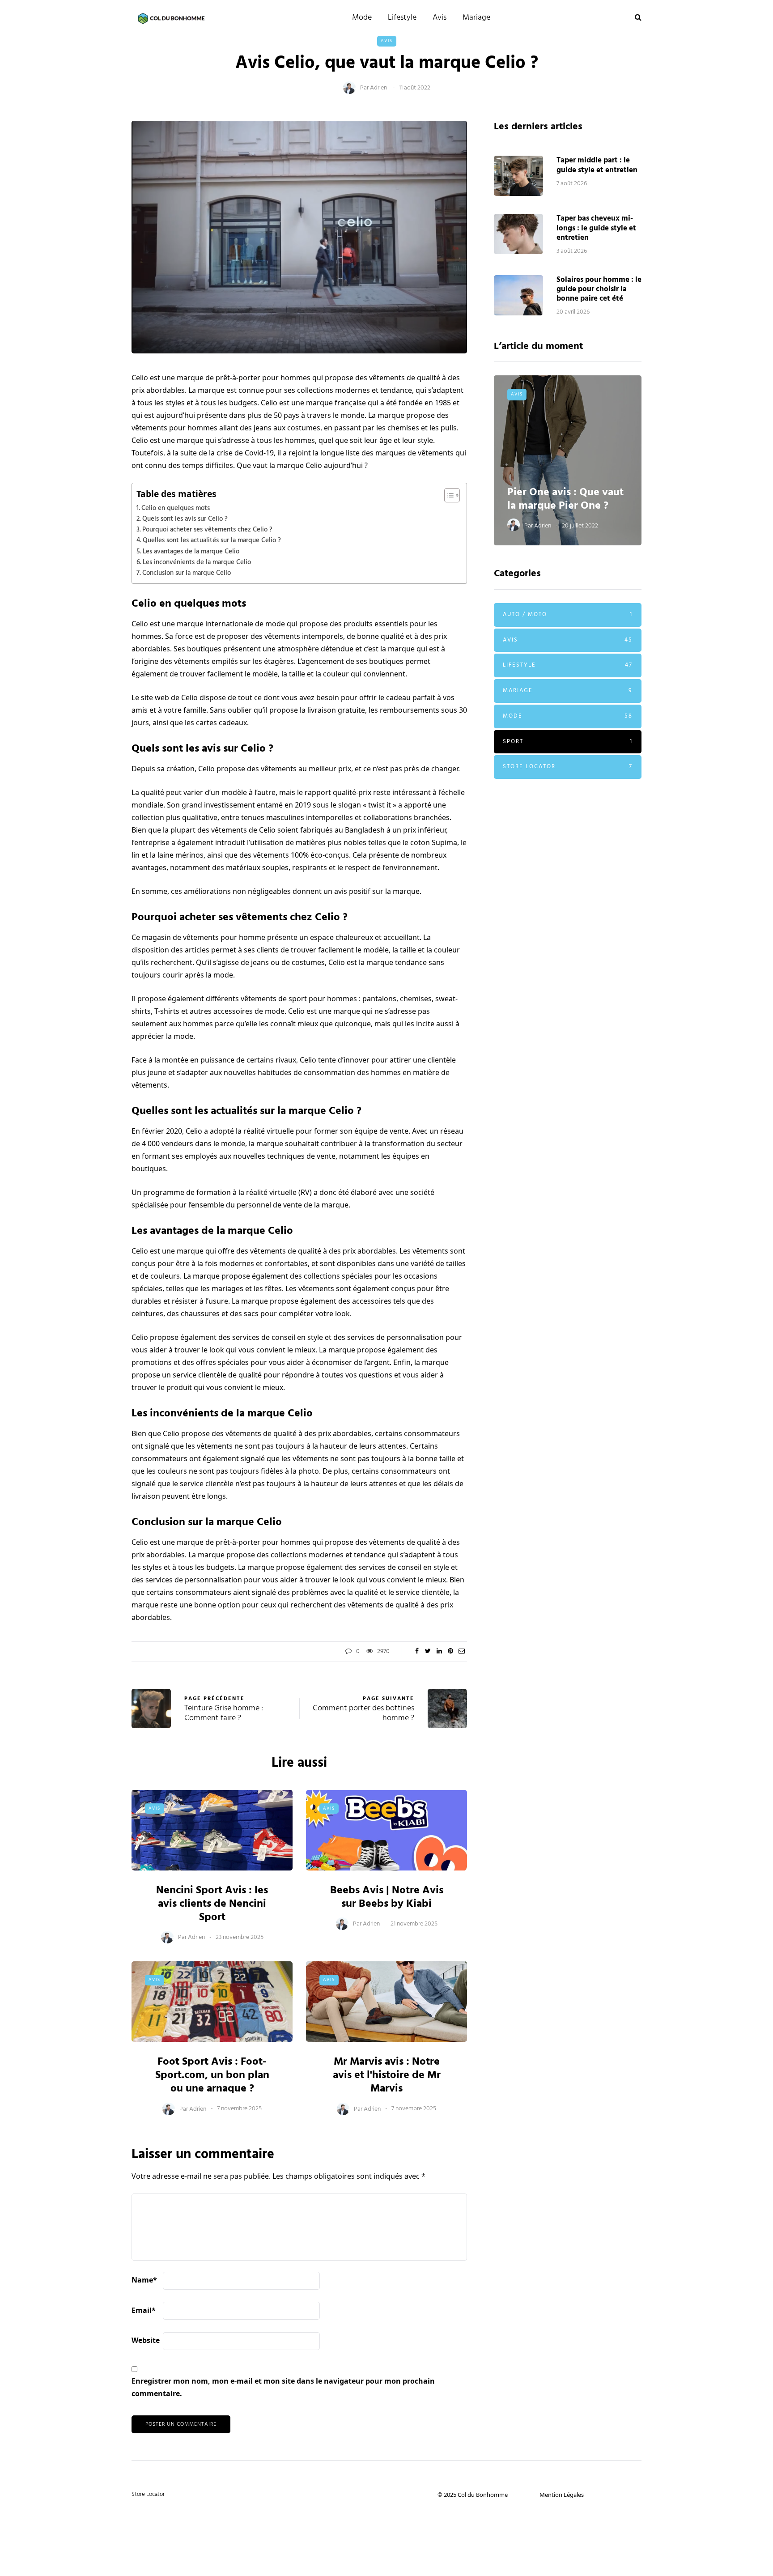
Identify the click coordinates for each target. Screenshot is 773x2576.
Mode (362, 18)
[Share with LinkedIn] (439, 1652)
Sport (568, 742)
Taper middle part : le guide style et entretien (597, 165)
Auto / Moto (568, 614)
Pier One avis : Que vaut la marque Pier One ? (565, 499)
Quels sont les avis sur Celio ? (185, 519)
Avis (440, 18)
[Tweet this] (428, 1652)
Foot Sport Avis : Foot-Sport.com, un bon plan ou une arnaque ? (212, 2075)
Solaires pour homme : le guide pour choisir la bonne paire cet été (599, 289)
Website (146, 2340)
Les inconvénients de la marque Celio (197, 562)
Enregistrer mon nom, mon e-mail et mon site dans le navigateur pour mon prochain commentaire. (283, 2387)
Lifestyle (402, 18)
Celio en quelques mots (176, 508)
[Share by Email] (461, 1652)
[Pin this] (450, 1652)
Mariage (476, 18)
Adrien (378, 88)
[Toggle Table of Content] (448, 495)
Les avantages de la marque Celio (191, 552)
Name (144, 2280)
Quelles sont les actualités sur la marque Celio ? (212, 540)
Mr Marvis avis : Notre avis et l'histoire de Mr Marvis (387, 2075)
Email (144, 2310)
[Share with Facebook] (417, 1652)
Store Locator (568, 767)
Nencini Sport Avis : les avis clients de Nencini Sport (212, 1904)
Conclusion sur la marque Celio (187, 573)
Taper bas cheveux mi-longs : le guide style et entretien (596, 228)
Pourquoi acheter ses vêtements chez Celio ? (207, 530)
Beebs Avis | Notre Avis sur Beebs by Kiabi (387, 1897)
